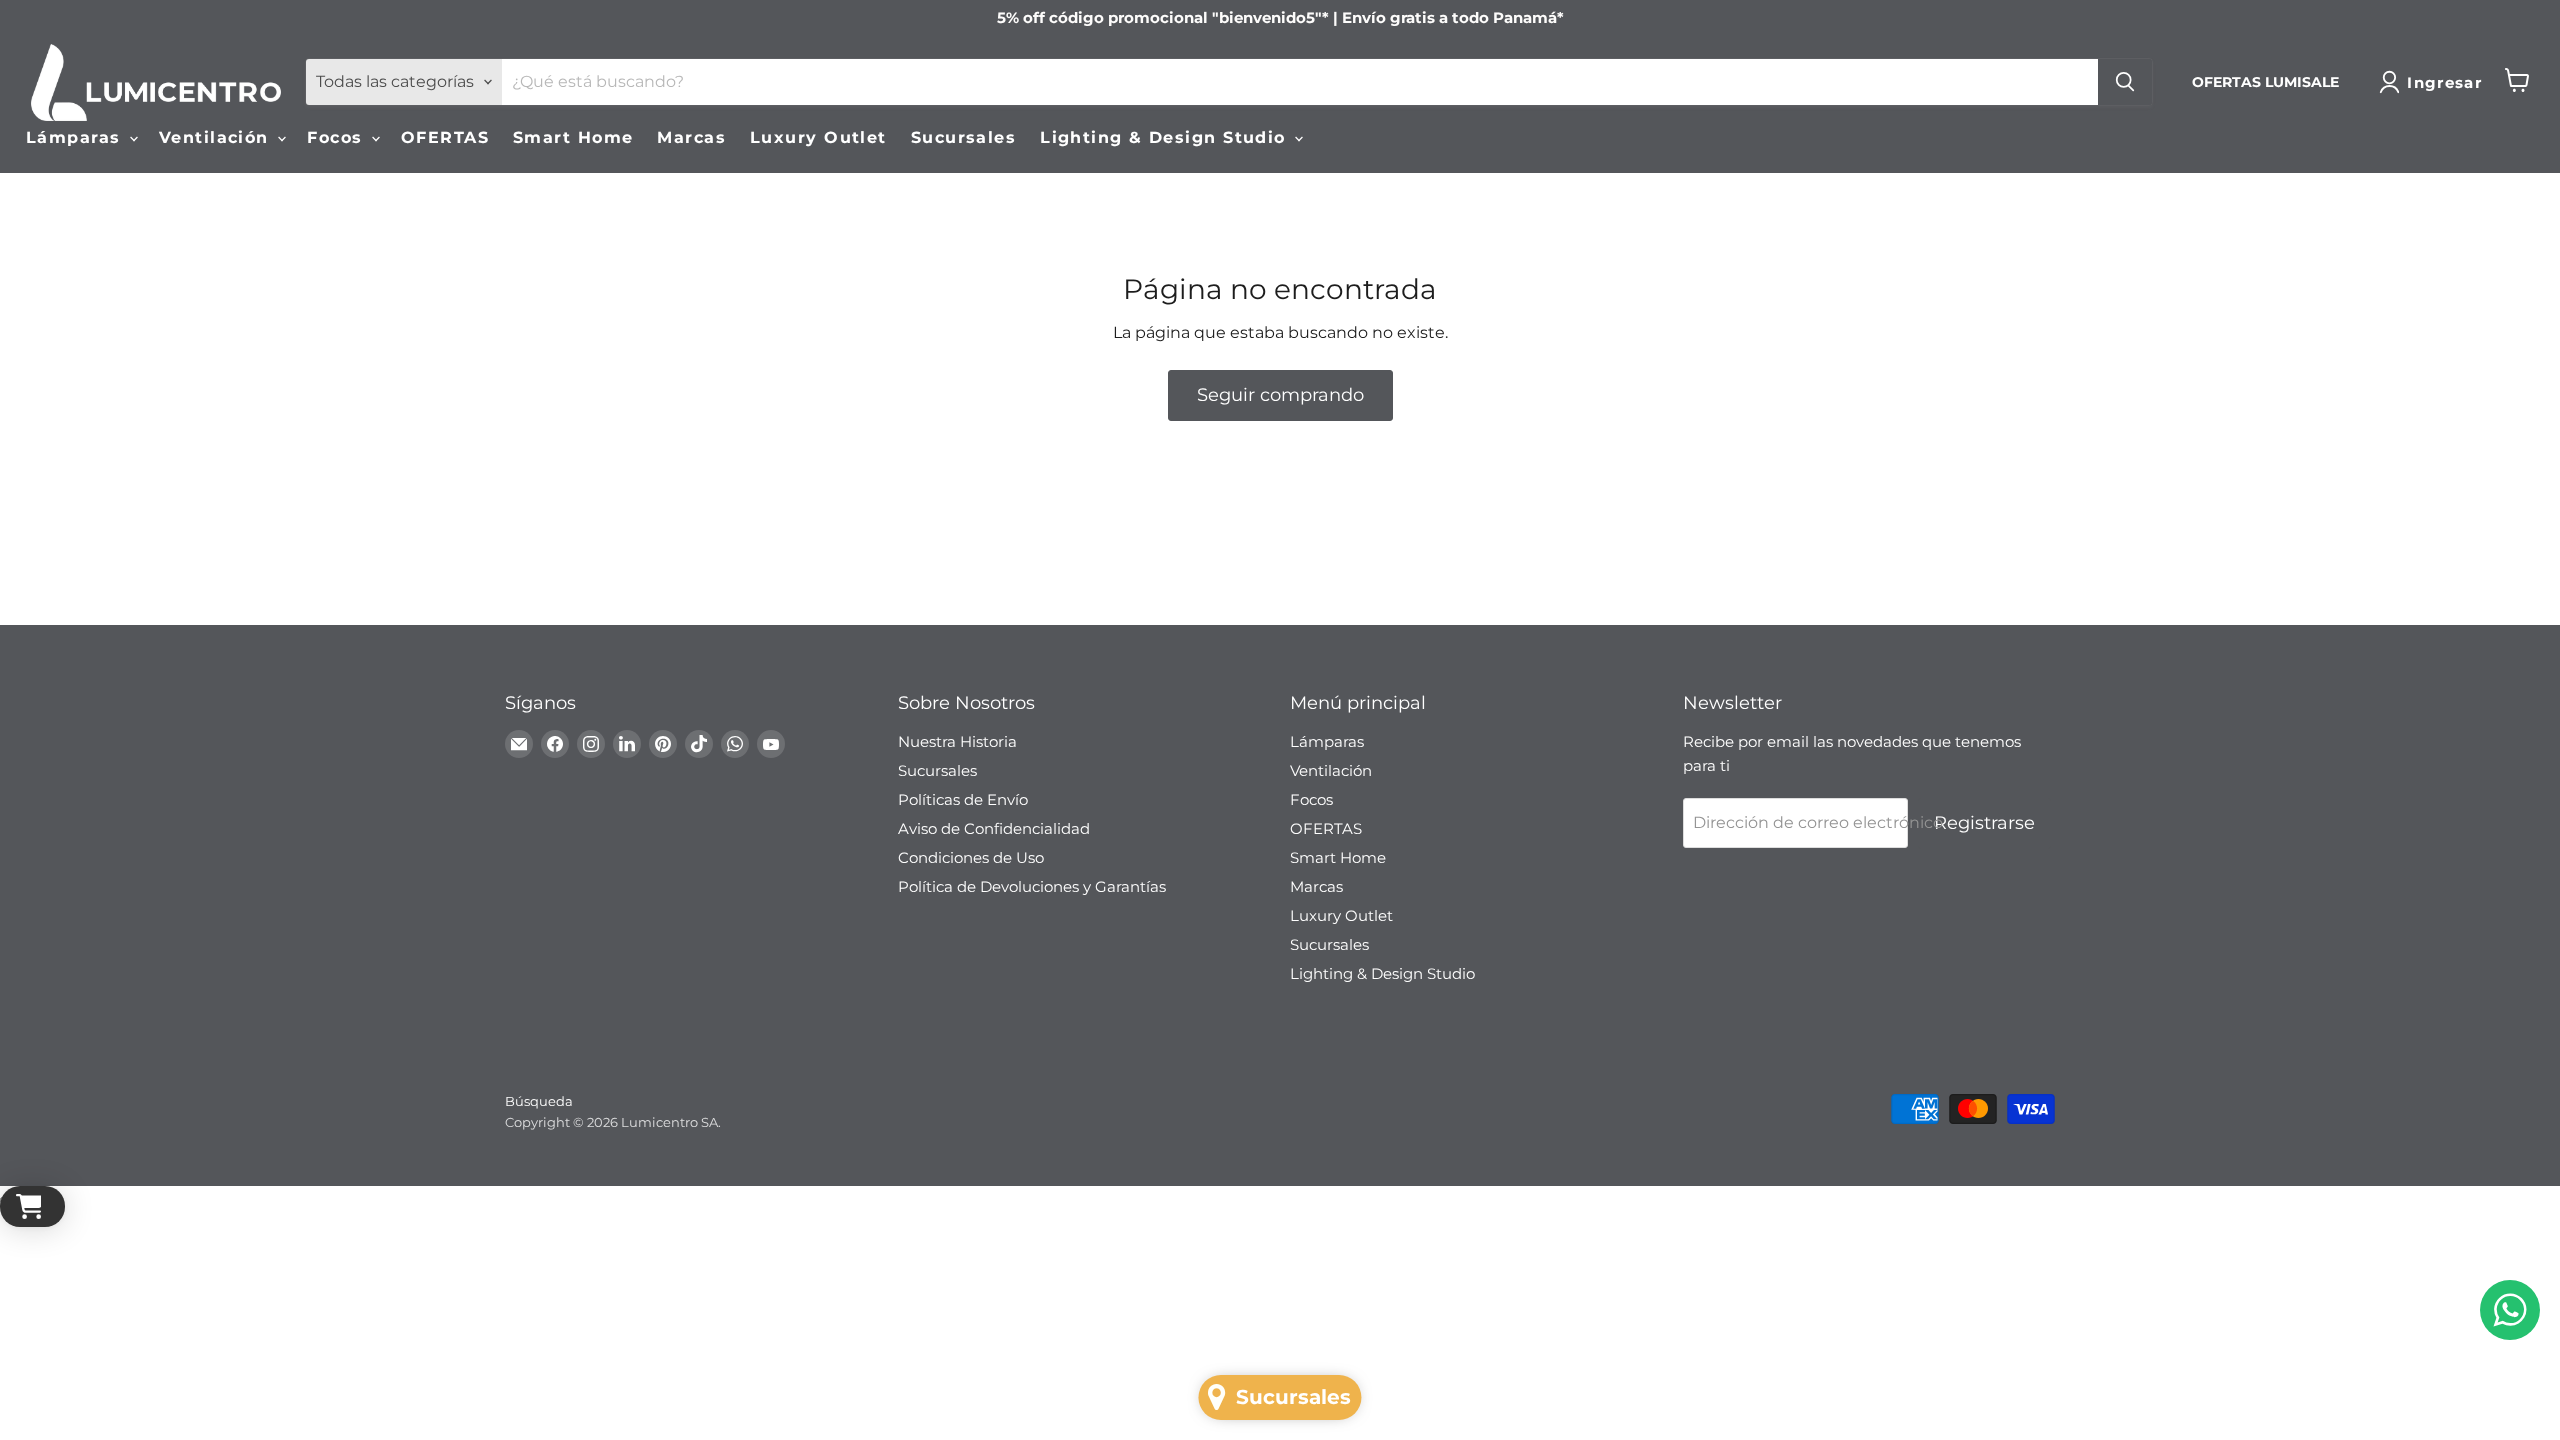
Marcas (691, 137)
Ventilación (217, 137)
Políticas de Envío (963, 799)
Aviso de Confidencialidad (994, 828)
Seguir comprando (1280, 395)
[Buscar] (2125, 82)
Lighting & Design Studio (1166, 137)
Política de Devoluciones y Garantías (1032, 886)
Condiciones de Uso (971, 857)
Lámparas (76, 137)
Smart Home (573, 137)
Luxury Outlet (818, 137)
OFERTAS (445, 137)
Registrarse (1984, 823)
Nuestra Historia (957, 741)
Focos (338, 137)
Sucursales (963, 137)
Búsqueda (539, 1101)
